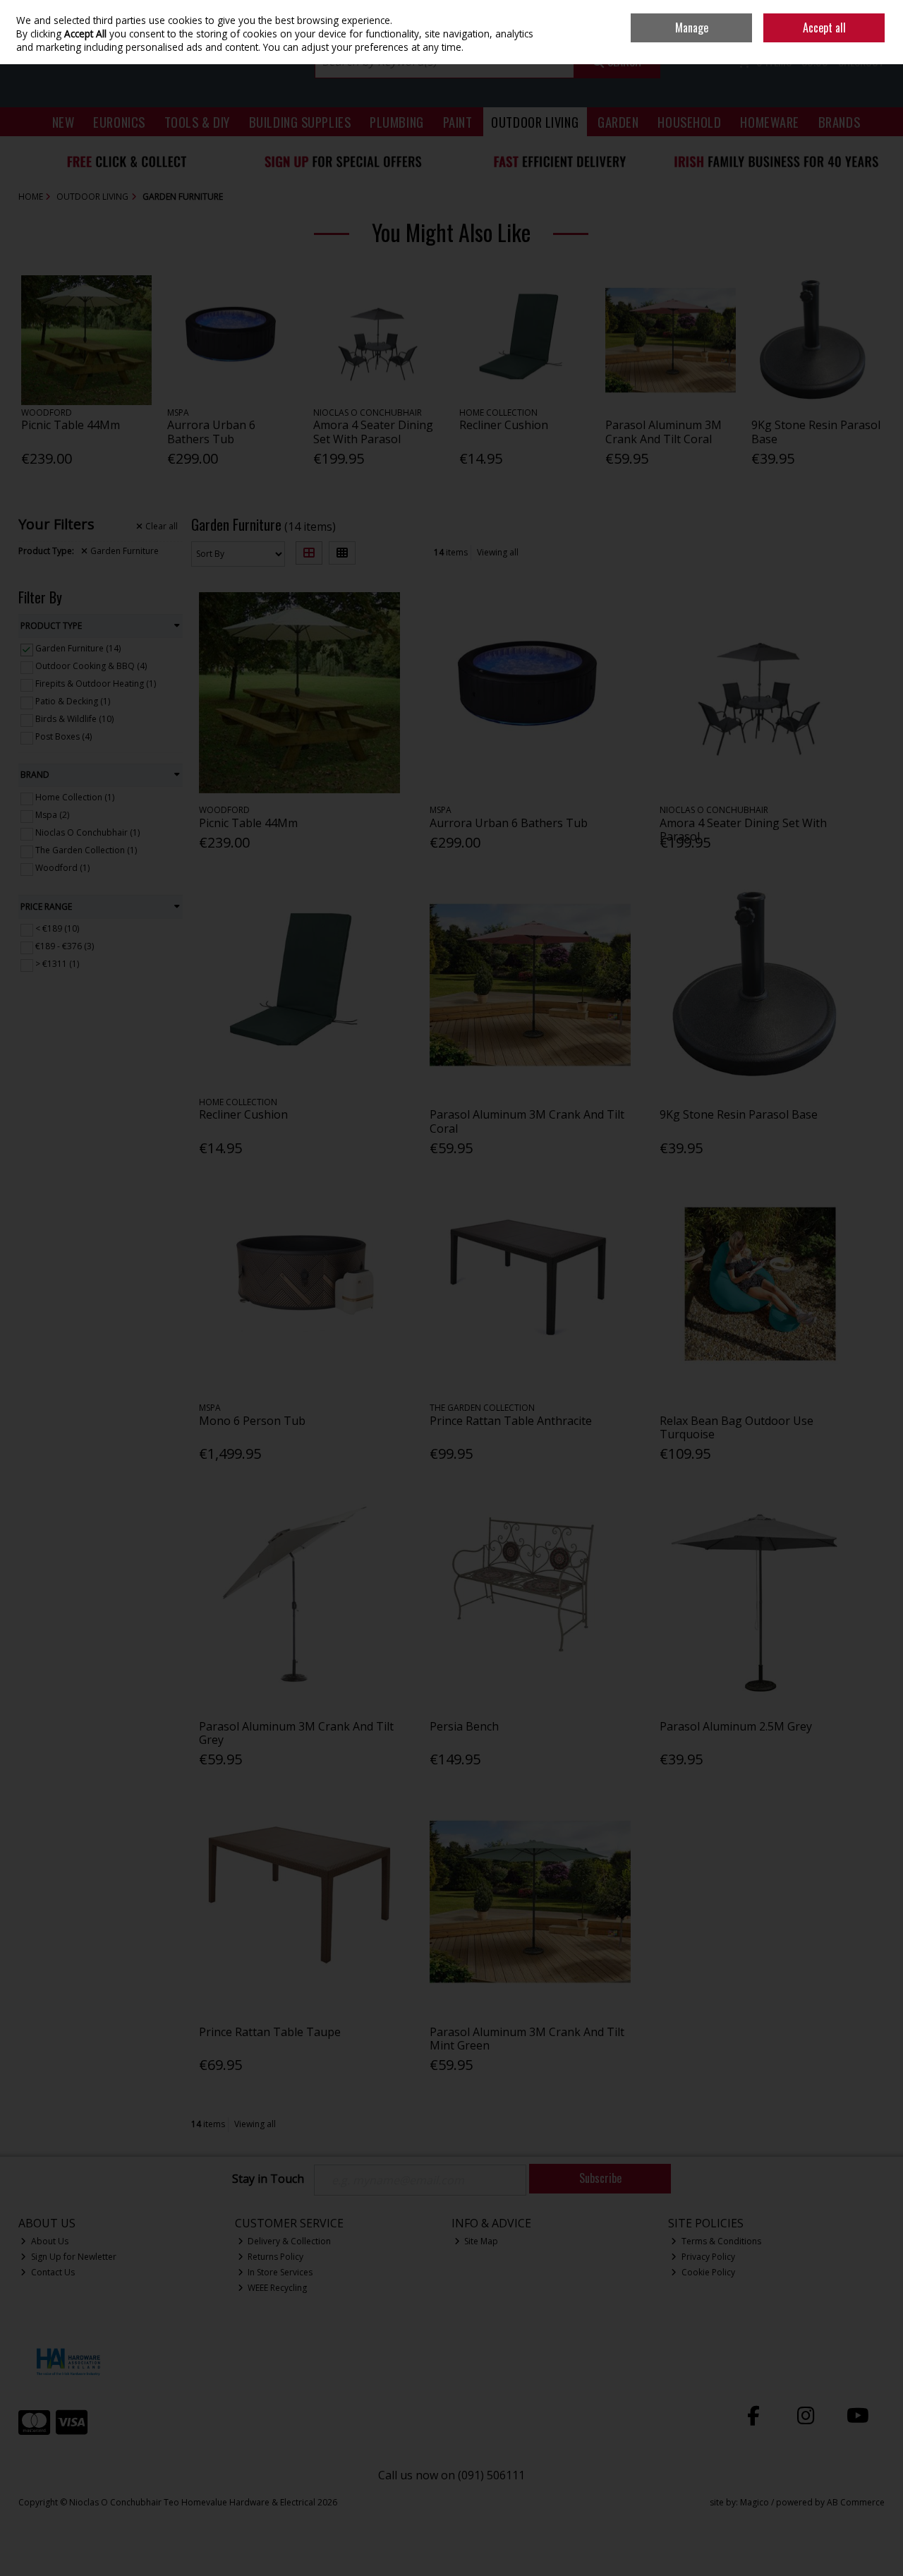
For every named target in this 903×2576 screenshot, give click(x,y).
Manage (692, 28)
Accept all (824, 28)
